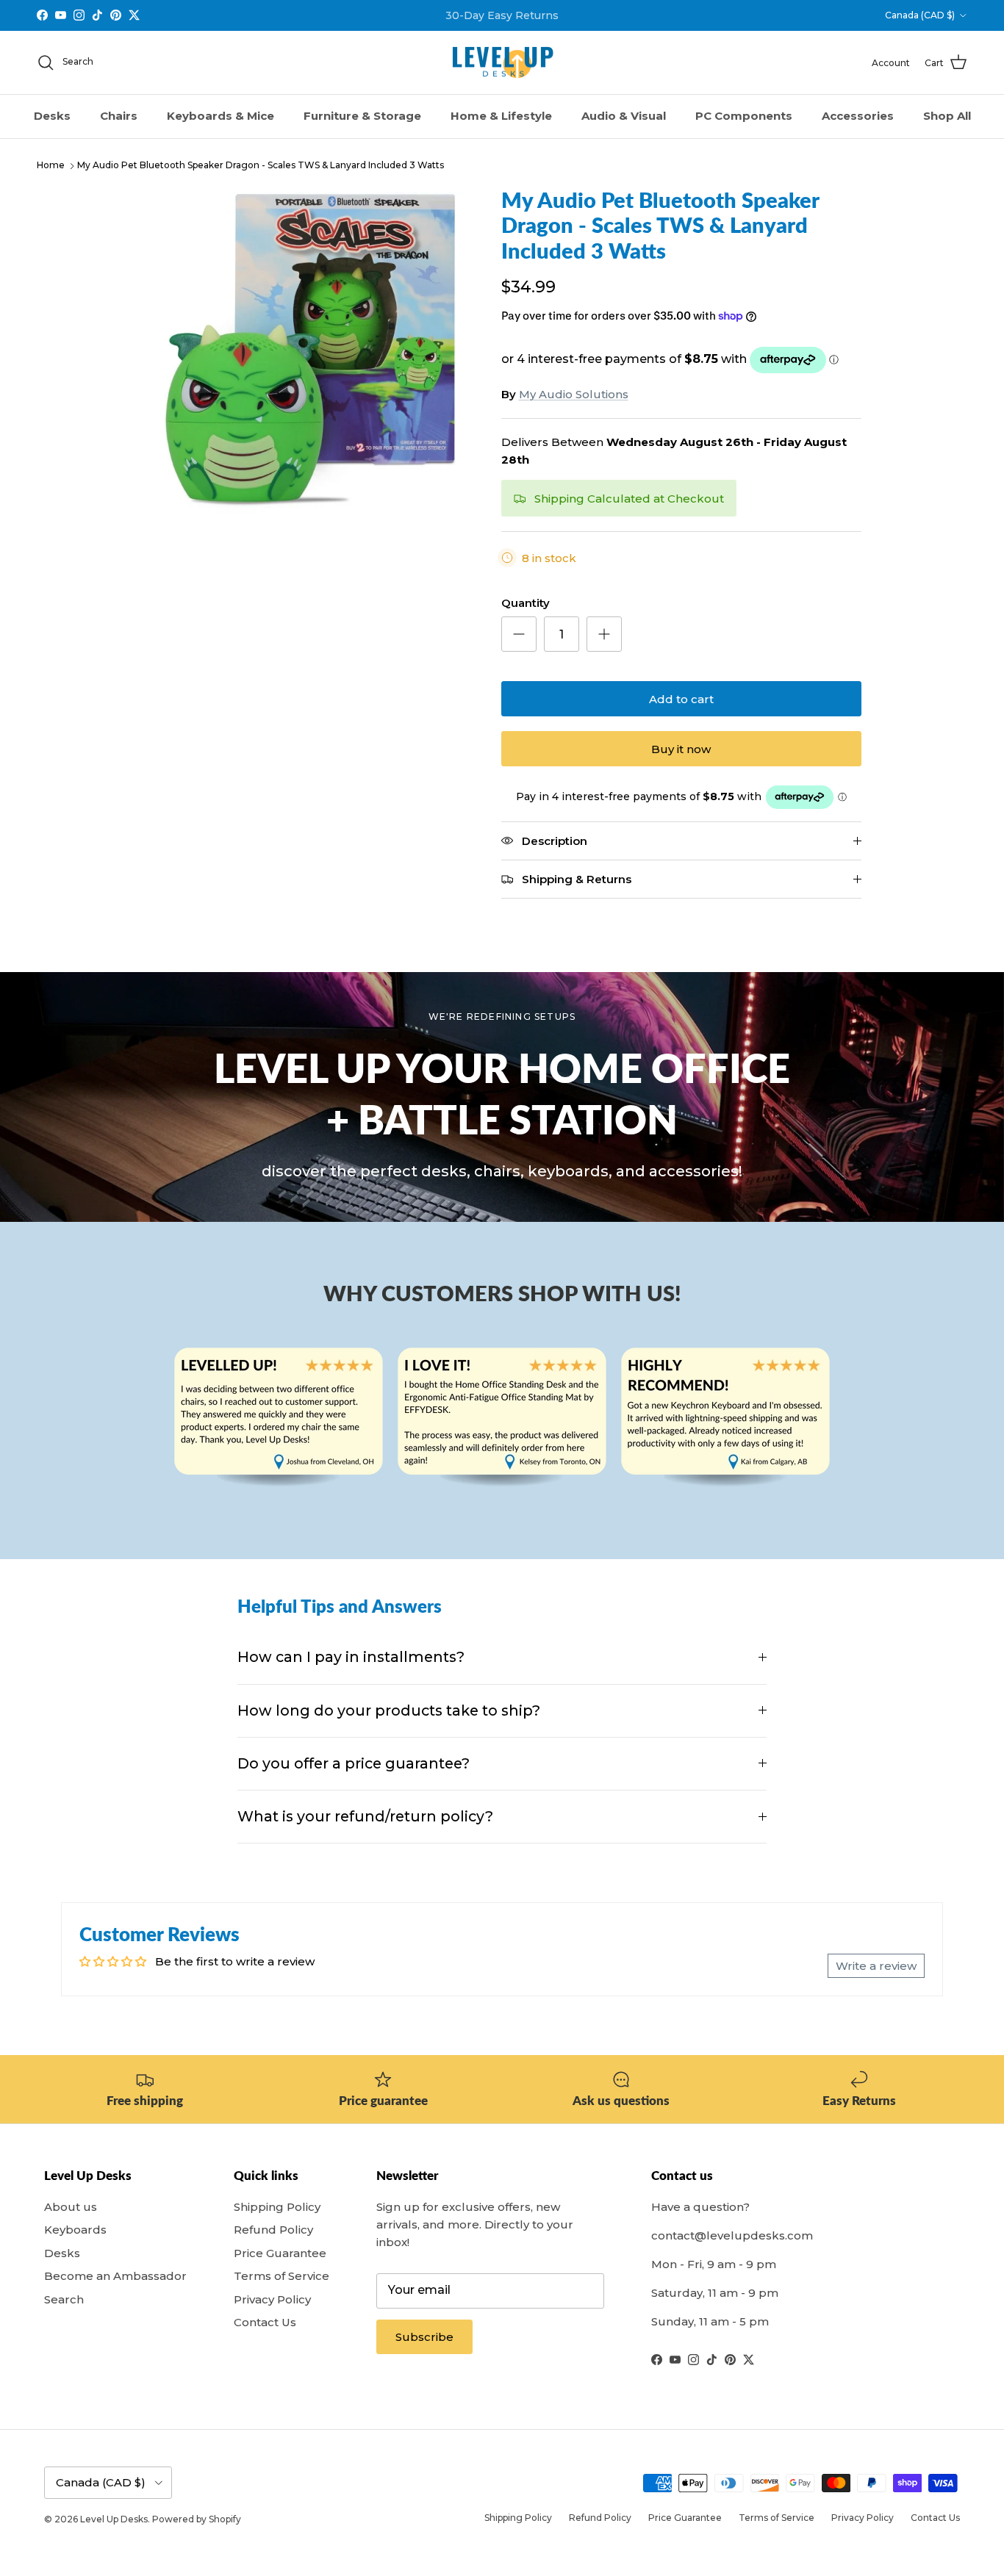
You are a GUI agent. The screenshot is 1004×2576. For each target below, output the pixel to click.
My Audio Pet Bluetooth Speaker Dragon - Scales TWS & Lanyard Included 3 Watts (261, 166)
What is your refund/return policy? (365, 1816)
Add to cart (681, 699)
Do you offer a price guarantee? (354, 1763)
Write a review (876, 1966)
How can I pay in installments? (351, 1657)
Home (51, 166)
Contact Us (265, 2322)
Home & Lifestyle (501, 116)
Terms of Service (282, 2276)
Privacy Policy (272, 2299)
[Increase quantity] (604, 634)
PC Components (744, 116)
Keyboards (75, 2230)
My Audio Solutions (574, 394)
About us (71, 2207)
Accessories (858, 116)
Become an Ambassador (115, 2276)
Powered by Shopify (197, 2519)
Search (64, 2299)
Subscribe (424, 2337)
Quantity (526, 603)
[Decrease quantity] (519, 634)
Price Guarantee (280, 2253)
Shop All (947, 116)
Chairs (119, 116)
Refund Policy (273, 2230)
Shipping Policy (277, 2207)
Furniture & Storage (362, 116)
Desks (52, 116)
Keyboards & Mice (220, 116)
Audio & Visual (624, 116)
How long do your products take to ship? (389, 1710)
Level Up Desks (114, 2519)
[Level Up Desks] (502, 63)
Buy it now (681, 749)
